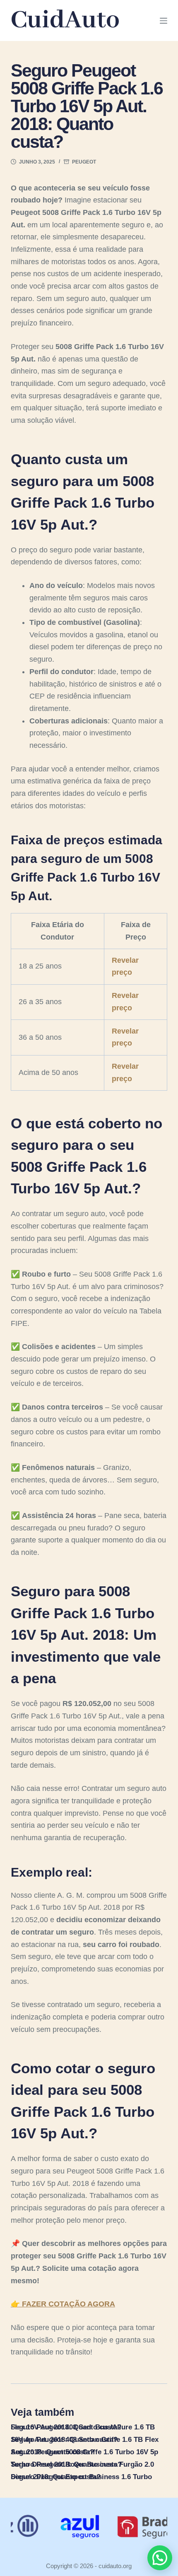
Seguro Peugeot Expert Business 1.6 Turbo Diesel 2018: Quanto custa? (81, 2477)
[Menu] (164, 21)
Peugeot (84, 162)
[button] (160, 2558)
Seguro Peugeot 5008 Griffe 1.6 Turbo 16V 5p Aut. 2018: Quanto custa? (84, 2452)
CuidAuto (65, 20)
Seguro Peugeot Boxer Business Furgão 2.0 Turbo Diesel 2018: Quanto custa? (82, 2464)
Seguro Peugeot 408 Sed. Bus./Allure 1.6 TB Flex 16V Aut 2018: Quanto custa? (83, 2427)
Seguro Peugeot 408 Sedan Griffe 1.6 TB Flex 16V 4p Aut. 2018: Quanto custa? (85, 2440)
